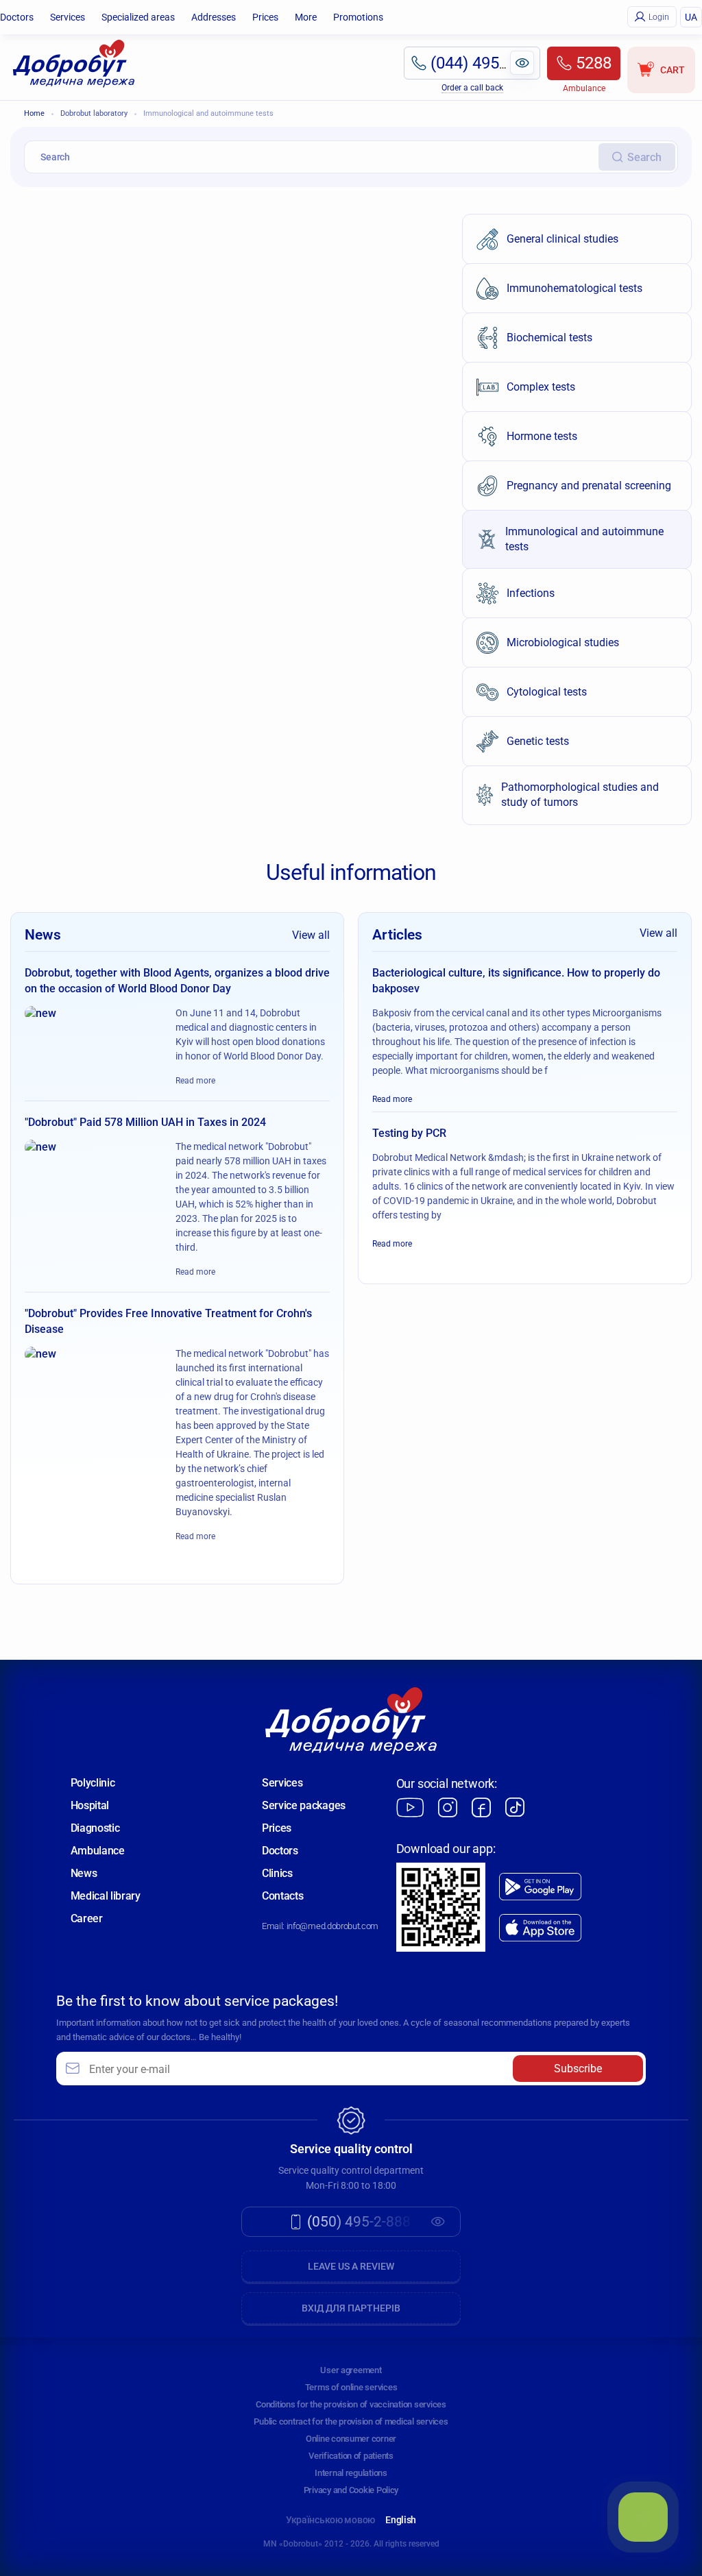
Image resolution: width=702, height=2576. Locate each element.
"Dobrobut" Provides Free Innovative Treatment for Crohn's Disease (168, 1321)
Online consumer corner (351, 2439)
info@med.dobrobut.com (332, 1926)
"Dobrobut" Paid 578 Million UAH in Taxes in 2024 (145, 1122)
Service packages (304, 1805)
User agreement (351, 2370)
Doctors (17, 17)
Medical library (106, 1896)
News (84, 1873)
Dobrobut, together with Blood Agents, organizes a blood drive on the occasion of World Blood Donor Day (177, 980)
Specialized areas (138, 17)
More (306, 17)
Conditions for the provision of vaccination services (351, 2404)
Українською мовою (330, 2520)
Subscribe (578, 2069)
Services (68, 17)
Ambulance (98, 1851)
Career (87, 1918)
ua (691, 17)
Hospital (90, 1805)
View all (311, 935)
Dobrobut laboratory (94, 113)
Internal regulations (351, 2473)
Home (34, 113)
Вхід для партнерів (351, 2308)
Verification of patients (351, 2456)
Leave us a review (351, 2266)
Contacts (282, 1896)
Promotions (358, 17)
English (401, 2520)
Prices (265, 17)
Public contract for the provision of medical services (351, 2421)
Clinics (277, 1873)
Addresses (214, 17)
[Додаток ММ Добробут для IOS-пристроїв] (540, 1928)
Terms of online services (351, 2387)
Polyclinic (93, 1783)
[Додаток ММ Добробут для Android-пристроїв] (540, 1887)
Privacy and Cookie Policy (351, 2490)
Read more (195, 1081)
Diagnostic (95, 1828)
